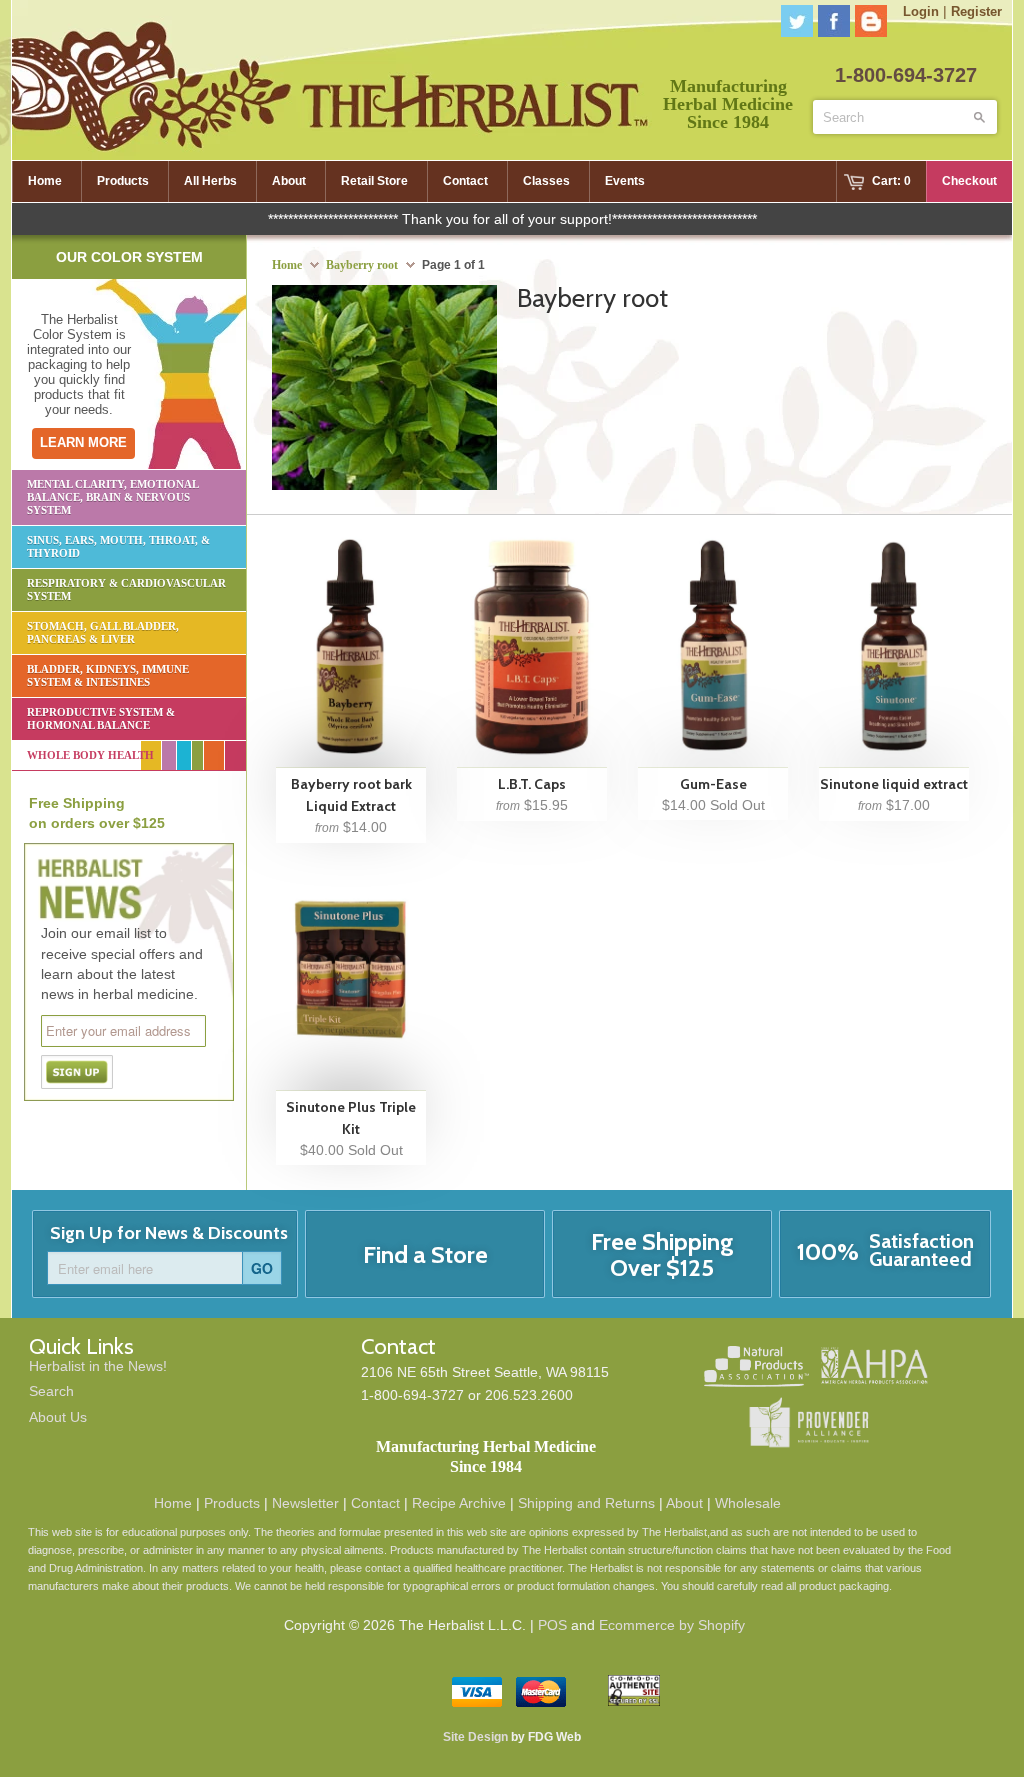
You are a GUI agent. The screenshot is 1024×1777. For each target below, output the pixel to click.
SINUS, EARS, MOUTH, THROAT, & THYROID (118, 546)
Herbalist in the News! (98, 1366)
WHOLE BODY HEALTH (90, 755)
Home (173, 1503)
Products (232, 1503)
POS (552, 1625)
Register (976, 11)
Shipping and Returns (586, 1503)
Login (921, 11)
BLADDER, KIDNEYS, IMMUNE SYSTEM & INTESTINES (108, 675)
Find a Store (425, 1254)
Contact (375, 1503)
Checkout (969, 181)
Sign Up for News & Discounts (169, 1233)
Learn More (83, 442)
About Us (58, 1417)
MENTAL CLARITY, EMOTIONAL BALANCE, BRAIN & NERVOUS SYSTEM (113, 497)
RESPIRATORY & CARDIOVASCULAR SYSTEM (126, 589)
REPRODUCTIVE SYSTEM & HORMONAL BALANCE (101, 718)
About (684, 1503)
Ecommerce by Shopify (672, 1625)
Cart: (891, 181)
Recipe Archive (459, 1503)
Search (51, 1391)
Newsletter (305, 1503)
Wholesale (748, 1503)
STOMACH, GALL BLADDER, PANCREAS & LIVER (103, 632)
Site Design (475, 1737)
